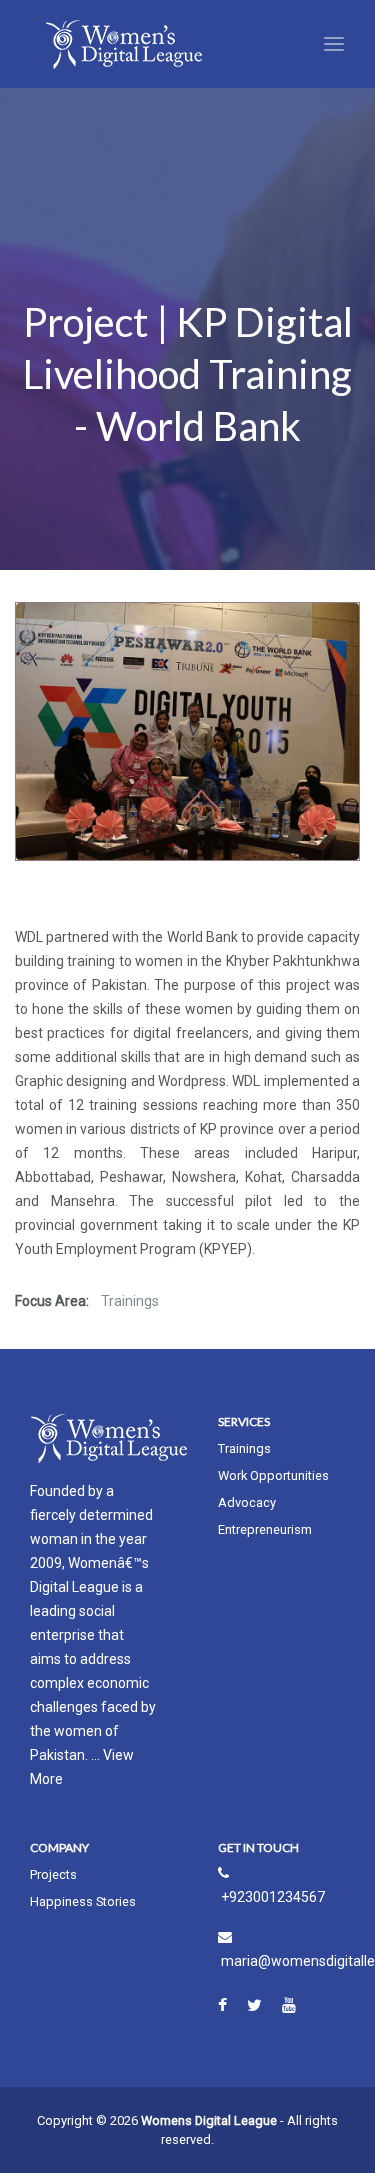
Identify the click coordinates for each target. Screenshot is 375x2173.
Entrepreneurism (265, 1529)
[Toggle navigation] (334, 44)
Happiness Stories (83, 1901)
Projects (53, 1874)
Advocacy (247, 1502)
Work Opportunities (273, 1475)
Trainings (244, 1448)
